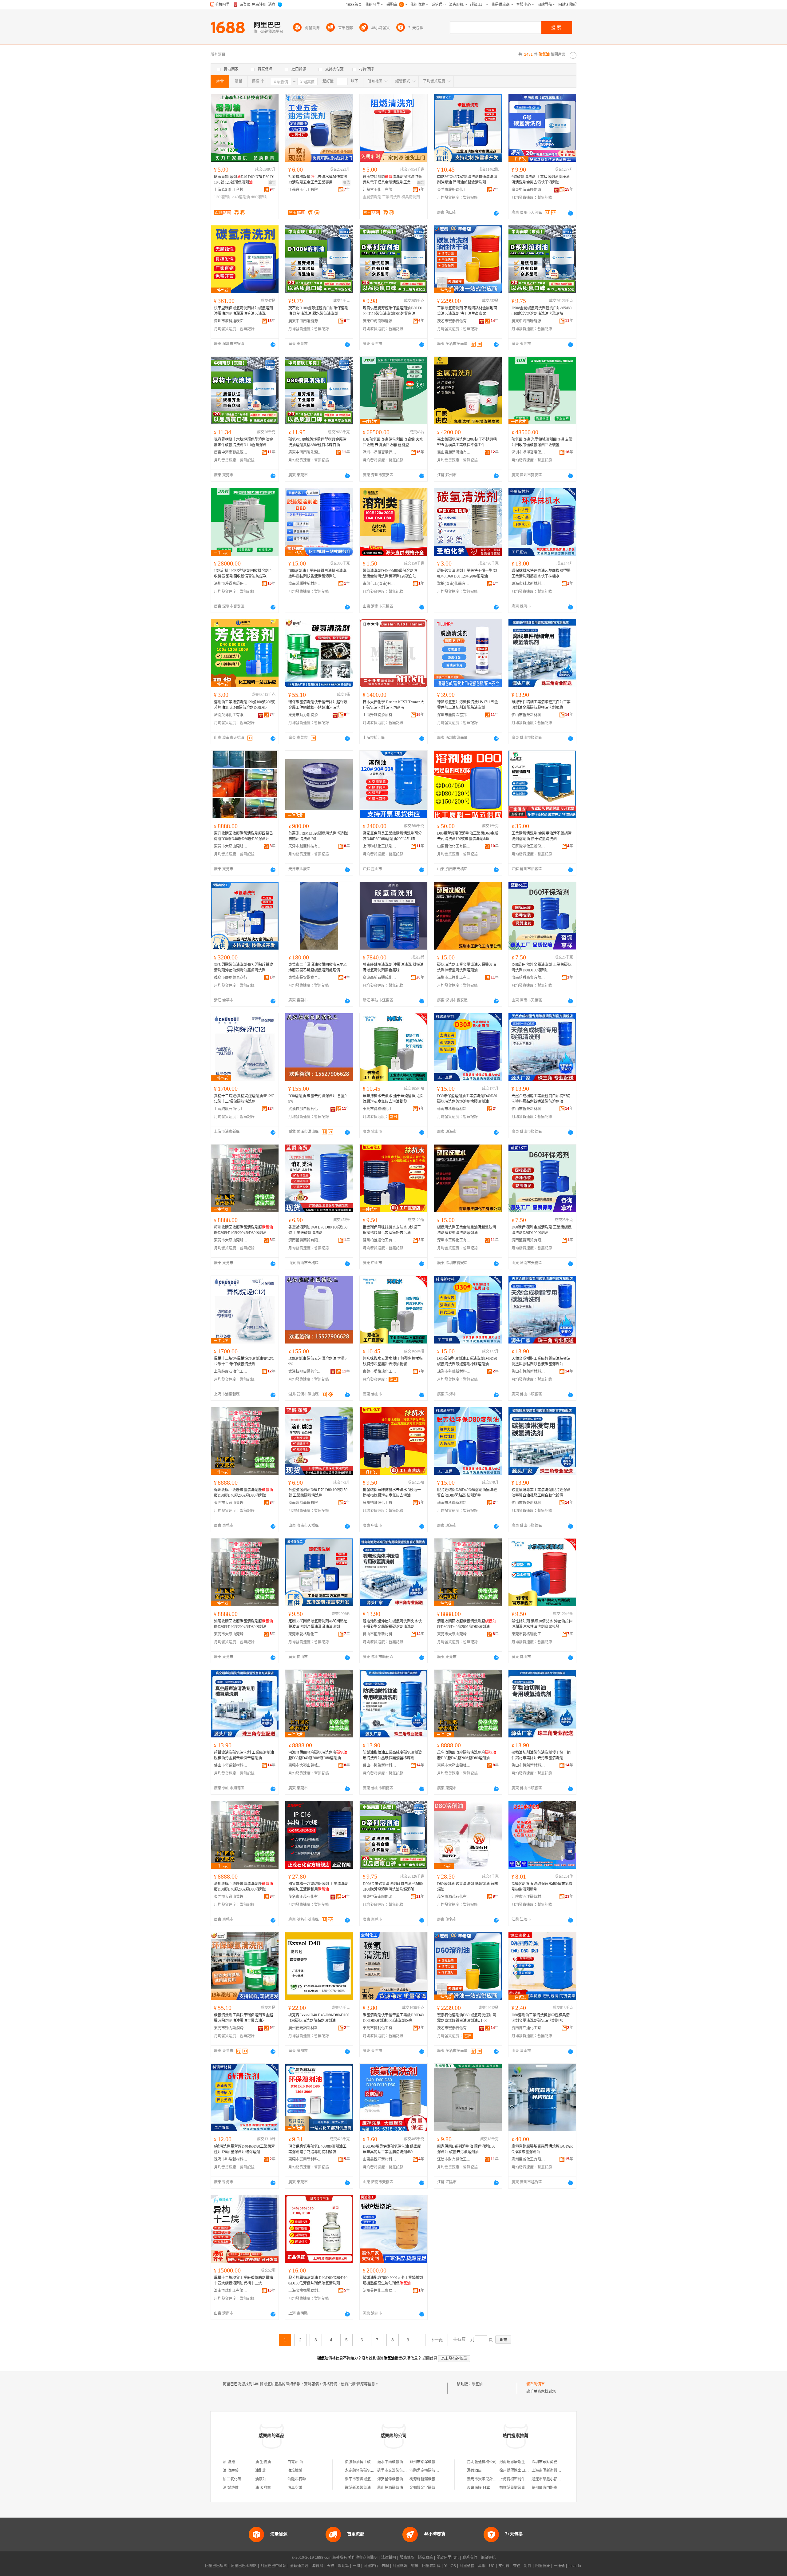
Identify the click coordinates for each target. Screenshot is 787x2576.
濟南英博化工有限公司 (231, 715)
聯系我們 (470, 2558)
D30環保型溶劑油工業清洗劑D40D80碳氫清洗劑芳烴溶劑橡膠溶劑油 (467, 1099)
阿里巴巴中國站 (273, 2566)
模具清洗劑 (411, 197)
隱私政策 (425, 2558)
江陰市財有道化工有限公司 (454, 2159)
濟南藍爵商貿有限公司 (528, 978)
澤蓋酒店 (474, 2471)
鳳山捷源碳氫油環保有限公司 (401, 2488)
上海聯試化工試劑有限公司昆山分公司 (380, 846)
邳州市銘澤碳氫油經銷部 (430, 2462)
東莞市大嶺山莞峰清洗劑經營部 (231, 846)
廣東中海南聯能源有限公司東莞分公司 (305, 321)
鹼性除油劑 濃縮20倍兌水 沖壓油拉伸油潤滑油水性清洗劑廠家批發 (542, 1624)
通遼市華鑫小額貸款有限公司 (556, 2479)
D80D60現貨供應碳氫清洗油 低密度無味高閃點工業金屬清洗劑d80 (392, 2149)
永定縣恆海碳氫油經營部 (365, 2471)
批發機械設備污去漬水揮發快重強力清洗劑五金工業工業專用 (318, 180)
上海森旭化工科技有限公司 (231, 190)
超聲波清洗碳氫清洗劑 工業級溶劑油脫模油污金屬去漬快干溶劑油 (244, 1755)
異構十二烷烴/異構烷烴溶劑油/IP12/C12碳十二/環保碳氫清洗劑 (244, 1099)
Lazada (575, 2566)
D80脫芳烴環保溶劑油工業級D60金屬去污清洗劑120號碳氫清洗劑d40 (468, 836)
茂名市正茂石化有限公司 (305, 1897)
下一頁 (437, 2340)
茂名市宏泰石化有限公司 (454, 321)
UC (492, 2566)
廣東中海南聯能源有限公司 (528, 190)
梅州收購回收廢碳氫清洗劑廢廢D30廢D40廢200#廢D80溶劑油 (243, 1230)
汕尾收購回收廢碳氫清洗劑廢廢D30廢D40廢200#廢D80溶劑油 (243, 1624)
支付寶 (504, 2566)
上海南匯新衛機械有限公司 (554, 2471)
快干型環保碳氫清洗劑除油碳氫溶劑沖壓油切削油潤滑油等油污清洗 (243, 311)
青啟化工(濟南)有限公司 (380, 584)
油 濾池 (229, 2462)
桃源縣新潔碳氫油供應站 (430, 2479)
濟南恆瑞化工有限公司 (231, 2291)
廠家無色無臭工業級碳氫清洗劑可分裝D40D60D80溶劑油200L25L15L (392, 836)
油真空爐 (295, 2488)
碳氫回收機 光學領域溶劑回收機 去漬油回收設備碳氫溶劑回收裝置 (542, 442)
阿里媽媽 (400, 2566)
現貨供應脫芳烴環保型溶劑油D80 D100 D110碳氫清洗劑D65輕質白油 (393, 311)
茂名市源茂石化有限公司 (454, 1897)
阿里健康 (543, 2566)
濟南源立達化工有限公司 (528, 2028)
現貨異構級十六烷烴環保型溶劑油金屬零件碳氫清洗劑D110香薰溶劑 (243, 442)
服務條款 (407, 2558)
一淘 (356, 2566)
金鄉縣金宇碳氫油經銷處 (430, 2488)
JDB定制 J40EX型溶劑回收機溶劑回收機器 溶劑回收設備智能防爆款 (243, 574)
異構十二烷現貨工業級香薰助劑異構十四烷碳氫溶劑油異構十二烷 (243, 2280)
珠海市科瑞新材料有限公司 (528, 584)
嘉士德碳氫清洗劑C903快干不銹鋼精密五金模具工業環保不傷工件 (467, 442)
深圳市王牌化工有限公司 (454, 978)
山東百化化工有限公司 (454, 846)
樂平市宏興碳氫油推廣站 (365, 2479)
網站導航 (488, 2558)
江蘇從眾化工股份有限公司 (528, 846)
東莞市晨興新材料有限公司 (305, 2159)
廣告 (272, 183)
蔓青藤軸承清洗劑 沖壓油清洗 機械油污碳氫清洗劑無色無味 (393, 967)
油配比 (261, 2471)
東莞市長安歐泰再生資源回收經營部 (305, 978)
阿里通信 (467, 2566)
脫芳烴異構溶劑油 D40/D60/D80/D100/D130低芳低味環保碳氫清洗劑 (318, 2280)
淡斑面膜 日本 (479, 2488)
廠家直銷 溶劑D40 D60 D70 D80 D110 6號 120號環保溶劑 (244, 180)
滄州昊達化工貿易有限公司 (380, 2291)
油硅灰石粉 (297, 2479)
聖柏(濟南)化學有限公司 (454, 584)
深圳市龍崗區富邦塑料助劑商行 (454, 715)
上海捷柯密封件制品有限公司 (523, 2479)
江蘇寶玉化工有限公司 (305, 190)
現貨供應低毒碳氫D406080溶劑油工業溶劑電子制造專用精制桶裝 (317, 2149)
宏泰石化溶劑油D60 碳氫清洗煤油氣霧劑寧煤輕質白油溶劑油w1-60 (467, 2018)
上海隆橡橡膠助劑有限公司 (305, 2291)
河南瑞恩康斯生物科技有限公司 (525, 2462)
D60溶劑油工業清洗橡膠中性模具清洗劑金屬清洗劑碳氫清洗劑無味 (541, 2018)
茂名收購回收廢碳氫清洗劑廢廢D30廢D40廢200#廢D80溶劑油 (467, 1755)
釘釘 (528, 2566)
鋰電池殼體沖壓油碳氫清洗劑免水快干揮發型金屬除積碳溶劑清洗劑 (392, 1624)
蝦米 (415, 2566)
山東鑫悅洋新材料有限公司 (380, 2159)
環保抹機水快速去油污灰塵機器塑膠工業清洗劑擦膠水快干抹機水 (541, 574)
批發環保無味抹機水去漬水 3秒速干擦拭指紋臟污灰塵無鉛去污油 (392, 1230)
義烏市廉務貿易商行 (231, 978)
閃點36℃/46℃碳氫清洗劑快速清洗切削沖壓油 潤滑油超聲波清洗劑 (467, 180)
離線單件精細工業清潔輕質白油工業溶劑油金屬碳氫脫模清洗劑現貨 (541, 705)
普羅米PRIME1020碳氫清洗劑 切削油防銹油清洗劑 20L (318, 836)
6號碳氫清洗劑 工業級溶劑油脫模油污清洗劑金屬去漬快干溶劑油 (541, 180)
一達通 (559, 2566)
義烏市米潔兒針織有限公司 (489, 2479)
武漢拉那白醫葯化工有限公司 (305, 1109)
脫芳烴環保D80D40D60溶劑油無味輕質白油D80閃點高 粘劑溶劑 (467, 1493)
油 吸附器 (263, 2488)
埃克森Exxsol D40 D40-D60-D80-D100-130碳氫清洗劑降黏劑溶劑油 (319, 2018)
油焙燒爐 (295, 2471)
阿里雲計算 (431, 2566)
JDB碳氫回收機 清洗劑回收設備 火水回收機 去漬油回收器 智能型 (393, 442)
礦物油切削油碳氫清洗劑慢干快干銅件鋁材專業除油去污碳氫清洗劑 (541, 1755)
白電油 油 (295, 2462)
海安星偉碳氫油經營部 (396, 2479)
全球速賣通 (299, 2566)
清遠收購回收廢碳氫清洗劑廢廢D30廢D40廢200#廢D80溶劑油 (467, 1624)
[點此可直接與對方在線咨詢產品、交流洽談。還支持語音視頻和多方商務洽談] (496, 213)
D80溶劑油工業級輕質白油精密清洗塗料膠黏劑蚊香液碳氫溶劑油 (317, 574)
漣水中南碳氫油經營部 (396, 2462)
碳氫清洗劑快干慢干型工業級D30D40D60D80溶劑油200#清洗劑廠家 (393, 2018)
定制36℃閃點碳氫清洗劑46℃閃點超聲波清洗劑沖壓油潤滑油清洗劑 (318, 1624)
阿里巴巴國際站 (244, 2566)
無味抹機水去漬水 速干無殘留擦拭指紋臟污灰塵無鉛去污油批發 (393, 1099)
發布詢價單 (536, 2384)
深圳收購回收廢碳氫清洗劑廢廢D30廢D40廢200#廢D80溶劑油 (243, 1887)
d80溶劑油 (260, 197)
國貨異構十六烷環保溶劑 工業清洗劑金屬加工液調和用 (318, 1887)
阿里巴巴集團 (216, 2566)
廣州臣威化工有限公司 (528, 2159)
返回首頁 (430, 2358)
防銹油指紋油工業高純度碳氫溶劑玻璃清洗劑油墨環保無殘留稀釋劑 (392, 1755)
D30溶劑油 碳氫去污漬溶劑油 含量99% (317, 1099)
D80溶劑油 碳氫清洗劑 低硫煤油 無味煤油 (468, 1887)
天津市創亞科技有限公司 (305, 846)
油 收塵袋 (231, 2471)
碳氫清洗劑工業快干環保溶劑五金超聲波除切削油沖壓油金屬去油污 (243, 2018)
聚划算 (343, 2566)
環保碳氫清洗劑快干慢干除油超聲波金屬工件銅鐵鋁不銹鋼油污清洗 (318, 705)
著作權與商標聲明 (363, 2558)
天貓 (330, 2566)
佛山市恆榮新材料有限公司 (528, 715)
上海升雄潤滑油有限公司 (380, 715)
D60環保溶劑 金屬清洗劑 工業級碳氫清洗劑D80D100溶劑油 (542, 967)
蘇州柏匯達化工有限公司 (380, 1240)
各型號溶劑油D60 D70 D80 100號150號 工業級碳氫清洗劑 (318, 1230)
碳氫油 (477, 2384)
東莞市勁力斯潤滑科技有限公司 (305, 715)
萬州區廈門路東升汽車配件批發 (557, 2488)
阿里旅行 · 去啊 (376, 2566)
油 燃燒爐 (231, 2488)
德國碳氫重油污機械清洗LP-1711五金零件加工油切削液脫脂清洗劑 (468, 705)
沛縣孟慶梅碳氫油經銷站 (430, 2471)
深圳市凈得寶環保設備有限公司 (380, 452)
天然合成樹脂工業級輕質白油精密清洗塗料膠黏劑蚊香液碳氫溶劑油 (541, 1099)
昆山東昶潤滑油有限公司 (454, 452)
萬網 (482, 2566)
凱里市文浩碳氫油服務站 (397, 2471)
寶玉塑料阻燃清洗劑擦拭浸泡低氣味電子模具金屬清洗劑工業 (392, 180)
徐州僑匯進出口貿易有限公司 (523, 2471)
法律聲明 (389, 2558)
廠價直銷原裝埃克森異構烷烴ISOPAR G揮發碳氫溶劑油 (542, 2149)
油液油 (261, 2479)
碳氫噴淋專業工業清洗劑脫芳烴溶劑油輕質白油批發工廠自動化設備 (541, 1493)
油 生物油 (263, 2462)
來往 (517, 2566)
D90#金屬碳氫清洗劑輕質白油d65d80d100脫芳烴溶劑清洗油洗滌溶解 (542, 311)
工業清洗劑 (391, 197)
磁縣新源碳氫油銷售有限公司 (369, 2488)
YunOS (450, 2566)
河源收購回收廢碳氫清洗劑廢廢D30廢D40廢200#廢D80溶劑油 (318, 1755)
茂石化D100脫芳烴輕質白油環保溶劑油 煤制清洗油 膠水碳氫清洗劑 (318, 311)
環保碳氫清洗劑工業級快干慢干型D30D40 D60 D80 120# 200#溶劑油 (467, 574)
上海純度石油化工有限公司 (231, 1109)
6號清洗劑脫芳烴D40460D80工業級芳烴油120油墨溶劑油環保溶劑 (244, 2149)
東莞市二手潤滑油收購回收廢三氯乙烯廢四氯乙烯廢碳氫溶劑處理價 (318, 967)
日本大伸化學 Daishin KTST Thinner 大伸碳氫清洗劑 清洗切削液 (393, 705)
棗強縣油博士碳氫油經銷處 (367, 2462)
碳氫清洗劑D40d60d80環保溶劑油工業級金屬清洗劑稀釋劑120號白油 (392, 574)
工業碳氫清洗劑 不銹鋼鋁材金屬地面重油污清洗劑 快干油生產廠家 (467, 311)
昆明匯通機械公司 (482, 2462)
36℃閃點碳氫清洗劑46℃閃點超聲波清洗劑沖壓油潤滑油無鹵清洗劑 (243, 967)
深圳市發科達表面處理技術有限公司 (231, 321)
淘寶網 (318, 2566)
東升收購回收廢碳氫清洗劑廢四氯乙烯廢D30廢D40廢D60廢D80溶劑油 (243, 836)
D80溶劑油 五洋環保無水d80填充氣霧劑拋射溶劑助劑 (542, 1887)
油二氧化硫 (232, 2479)
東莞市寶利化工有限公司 (380, 2028)
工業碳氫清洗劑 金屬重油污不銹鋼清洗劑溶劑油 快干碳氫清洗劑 (542, 836)
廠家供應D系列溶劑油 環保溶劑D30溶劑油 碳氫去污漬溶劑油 (466, 2149)
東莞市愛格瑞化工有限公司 (454, 190)
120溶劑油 (223, 197)
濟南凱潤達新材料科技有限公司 (305, 584)
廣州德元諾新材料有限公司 (305, 2028)
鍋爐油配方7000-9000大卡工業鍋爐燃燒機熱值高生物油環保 (393, 2280)
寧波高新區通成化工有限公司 (380, 978)
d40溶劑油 (241, 197)
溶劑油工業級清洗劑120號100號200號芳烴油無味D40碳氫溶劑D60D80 (244, 705)
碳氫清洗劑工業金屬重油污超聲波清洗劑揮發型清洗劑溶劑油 (467, 967)
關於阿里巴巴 (448, 2558)
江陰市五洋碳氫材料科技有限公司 (528, 1897)
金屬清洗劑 (372, 197)
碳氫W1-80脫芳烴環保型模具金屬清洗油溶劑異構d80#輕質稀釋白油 (317, 442)
